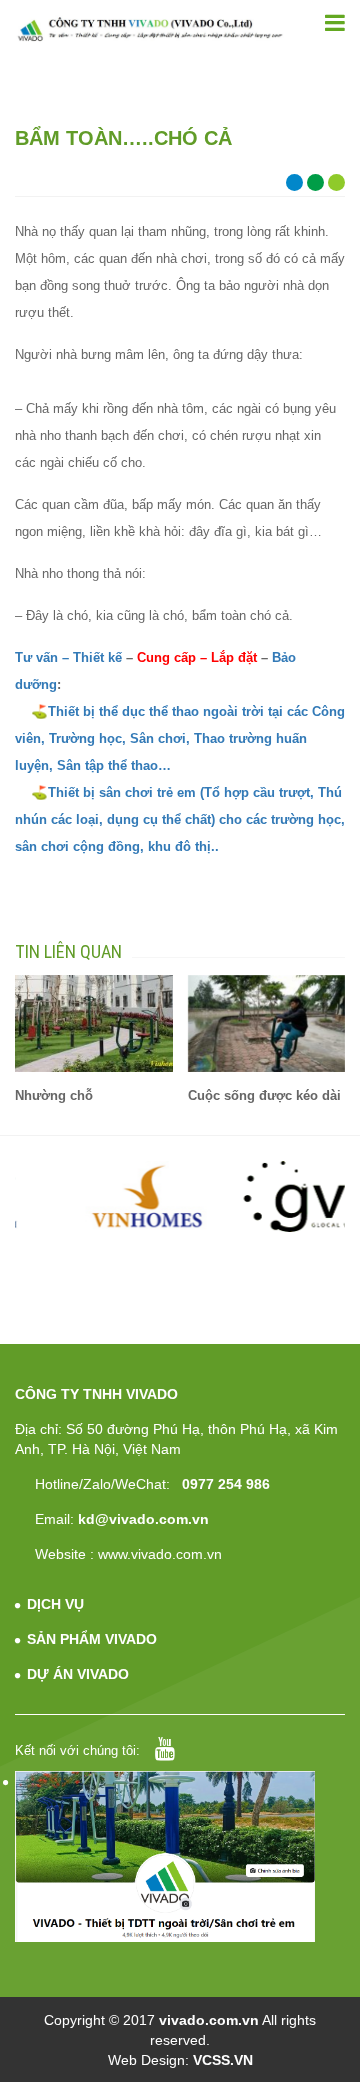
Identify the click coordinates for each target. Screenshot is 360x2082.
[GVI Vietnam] (267, 1196)
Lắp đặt (234, 657)
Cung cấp (164, 657)
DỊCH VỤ (55, 1604)
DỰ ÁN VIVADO (78, 1674)
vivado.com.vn (209, 2020)
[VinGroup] (95, 1196)
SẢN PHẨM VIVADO (92, 1639)
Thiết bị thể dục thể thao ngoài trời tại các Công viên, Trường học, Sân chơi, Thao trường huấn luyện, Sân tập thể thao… (180, 738)
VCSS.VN (223, 2060)
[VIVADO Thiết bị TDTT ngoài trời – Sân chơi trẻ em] (150, 29)
